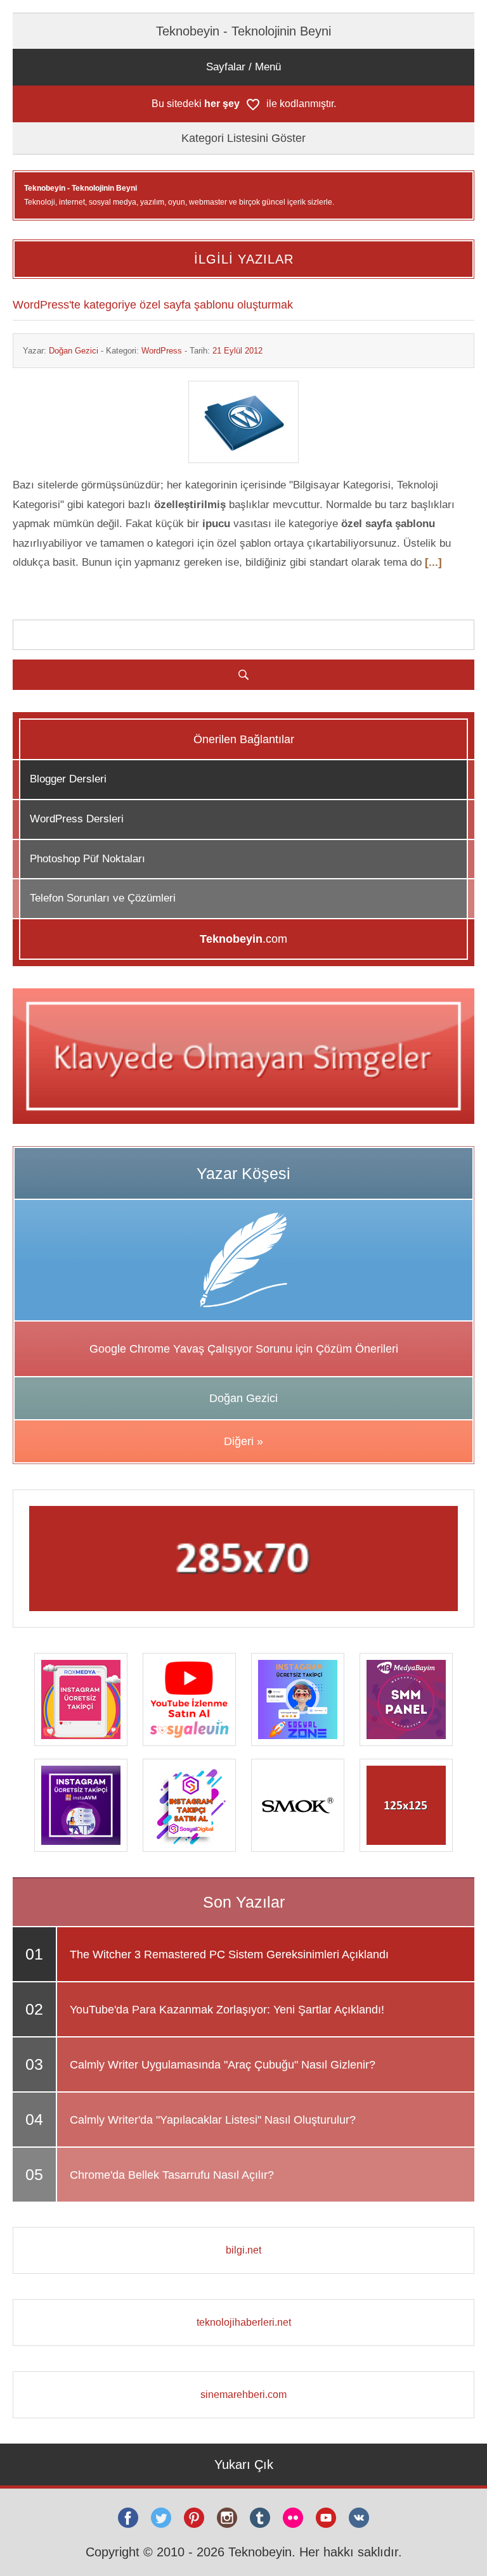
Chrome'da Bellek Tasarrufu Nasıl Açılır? (172, 2175)
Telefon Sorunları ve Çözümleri (103, 898)
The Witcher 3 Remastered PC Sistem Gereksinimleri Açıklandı (229, 1954)
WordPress (162, 351)
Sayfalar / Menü (243, 67)
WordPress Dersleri (77, 819)
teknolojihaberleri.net (244, 2322)
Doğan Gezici (74, 351)
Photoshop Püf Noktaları (88, 859)
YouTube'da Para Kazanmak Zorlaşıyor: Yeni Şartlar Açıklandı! (227, 2010)
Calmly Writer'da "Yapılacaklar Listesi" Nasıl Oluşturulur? (213, 2120)
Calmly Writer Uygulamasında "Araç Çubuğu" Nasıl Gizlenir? (223, 2065)
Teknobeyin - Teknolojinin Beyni (243, 31)
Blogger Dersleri (68, 779)
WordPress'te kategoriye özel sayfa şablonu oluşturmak (153, 305)
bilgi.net (243, 2250)
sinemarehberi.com (243, 2394)
